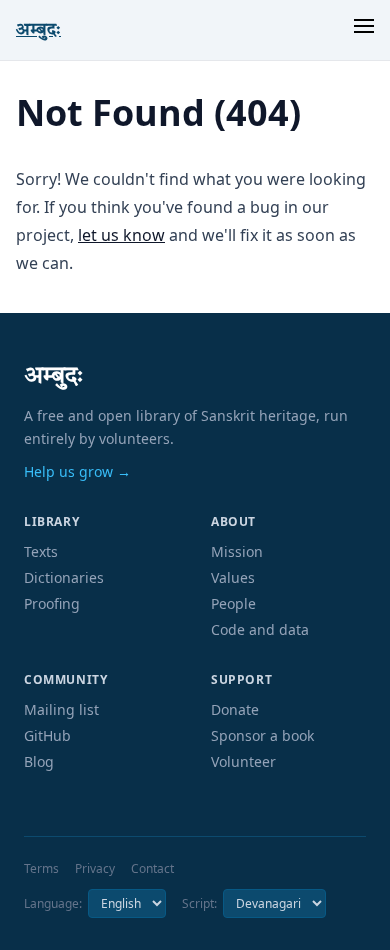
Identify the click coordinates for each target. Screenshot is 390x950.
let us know (121, 235)
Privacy (95, 869)
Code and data (260, 629)
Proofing (52, 603)
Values (233, 577)
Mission (237, 551)
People (233, 603)
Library (51, 521)
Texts (41, 551)
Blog (39, 761)
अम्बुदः (38, 30)
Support (241, 679)
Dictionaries (64, 577)
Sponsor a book (262, 735)
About (233, 521)
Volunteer (243, 761)
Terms (41, 869)
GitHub (47, 735)
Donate (235, 709)
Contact (152, 869)
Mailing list (61, 709)
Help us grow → (77, 471)
